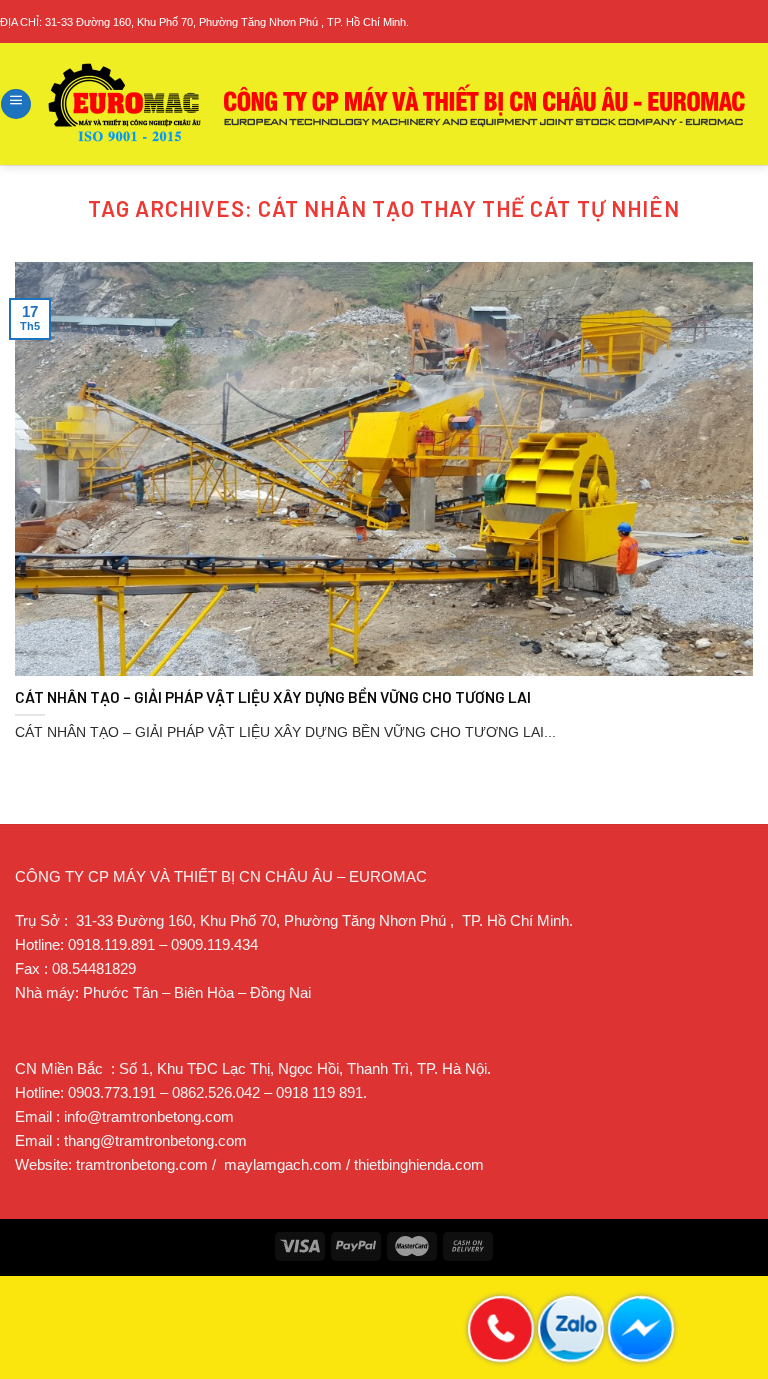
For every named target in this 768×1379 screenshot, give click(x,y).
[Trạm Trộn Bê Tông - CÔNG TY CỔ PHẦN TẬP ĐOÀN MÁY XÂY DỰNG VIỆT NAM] (398, 104)
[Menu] (16, 104)
